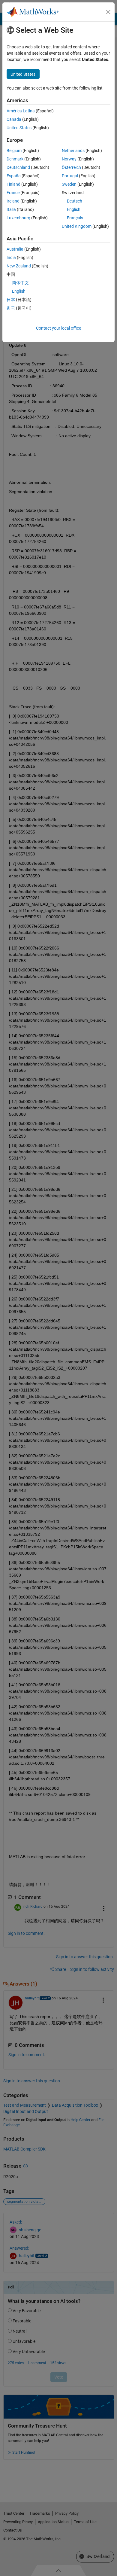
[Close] (108, 12)
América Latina (21, 111)
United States (19, 128)
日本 (11, 300)
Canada (14, 119)
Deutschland (18, 167)
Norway (69, 159)
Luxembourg (18, 218)
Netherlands (73, 151)
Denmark (15, 159)
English (74, 209)
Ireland (13, 201)
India (11, 258)
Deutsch (75, 201)
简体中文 (20, 283)
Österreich (71, 167)
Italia (11, 209)
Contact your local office (58, 328)
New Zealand (19, 266)
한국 (11, 308)
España (14, 176)
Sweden (69, 184)
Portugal (70, 176)
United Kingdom (77, 226)
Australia (15, 249)
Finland (13, 184)
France (13, 193)
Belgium (14, 151)
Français (75, 218)
